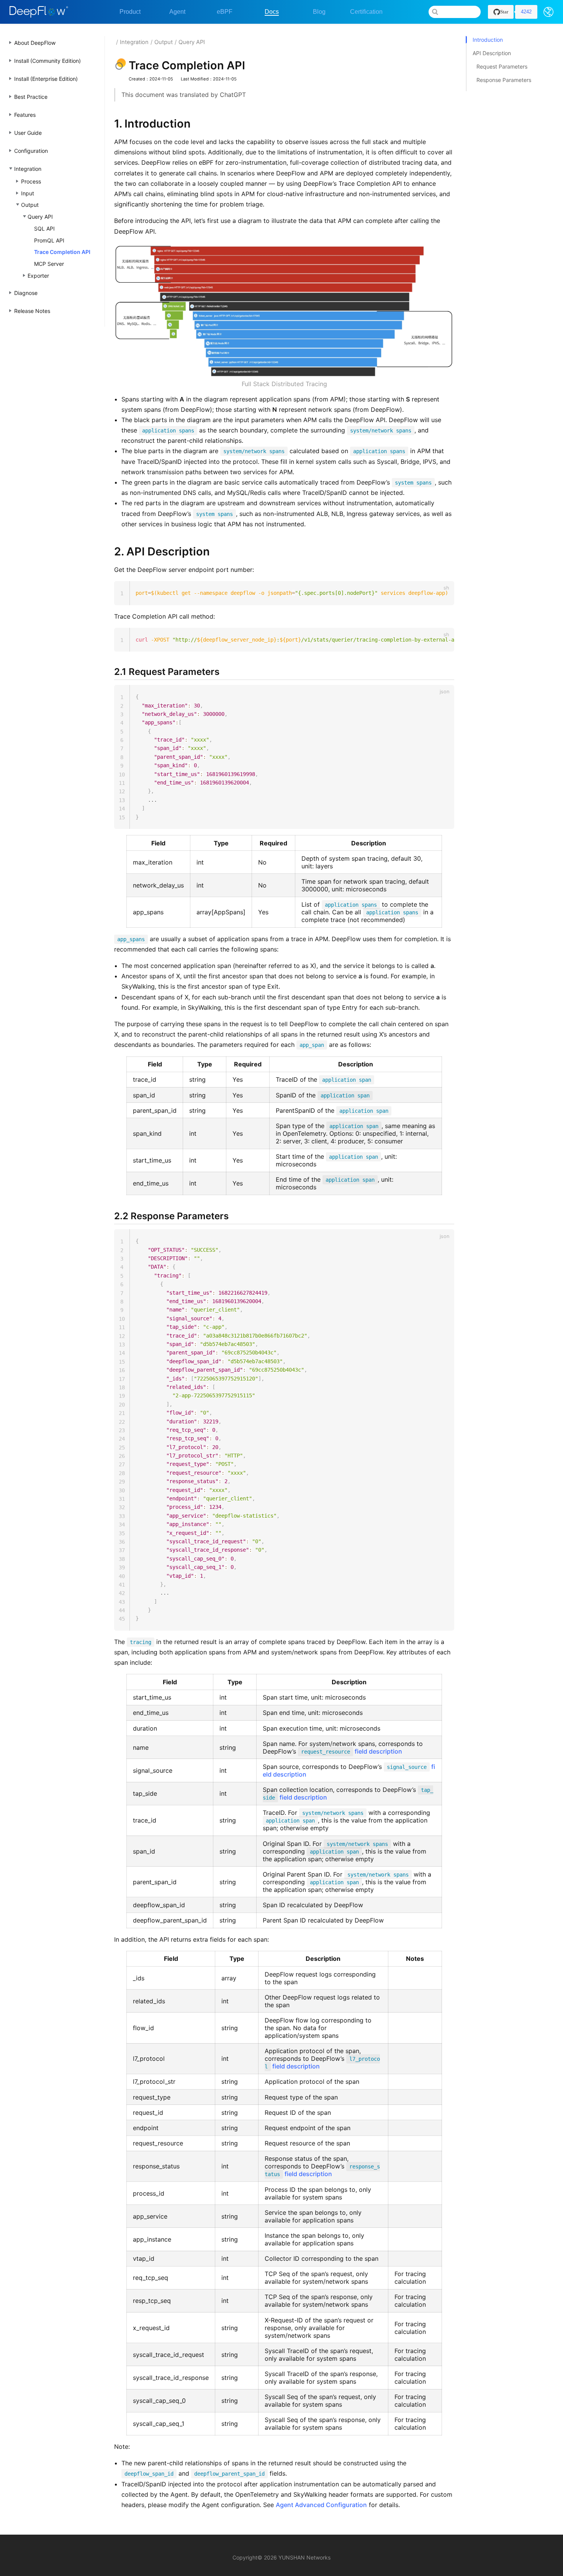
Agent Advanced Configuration (321, 2505)
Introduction (488, 40)
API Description (492, 53)
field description (352, 1751)
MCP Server (49, 264)
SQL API (44, 228)
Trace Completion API (62, 252)
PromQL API (49, 240)
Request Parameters (502, 66)
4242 (526, 12)
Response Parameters (504, 80)
